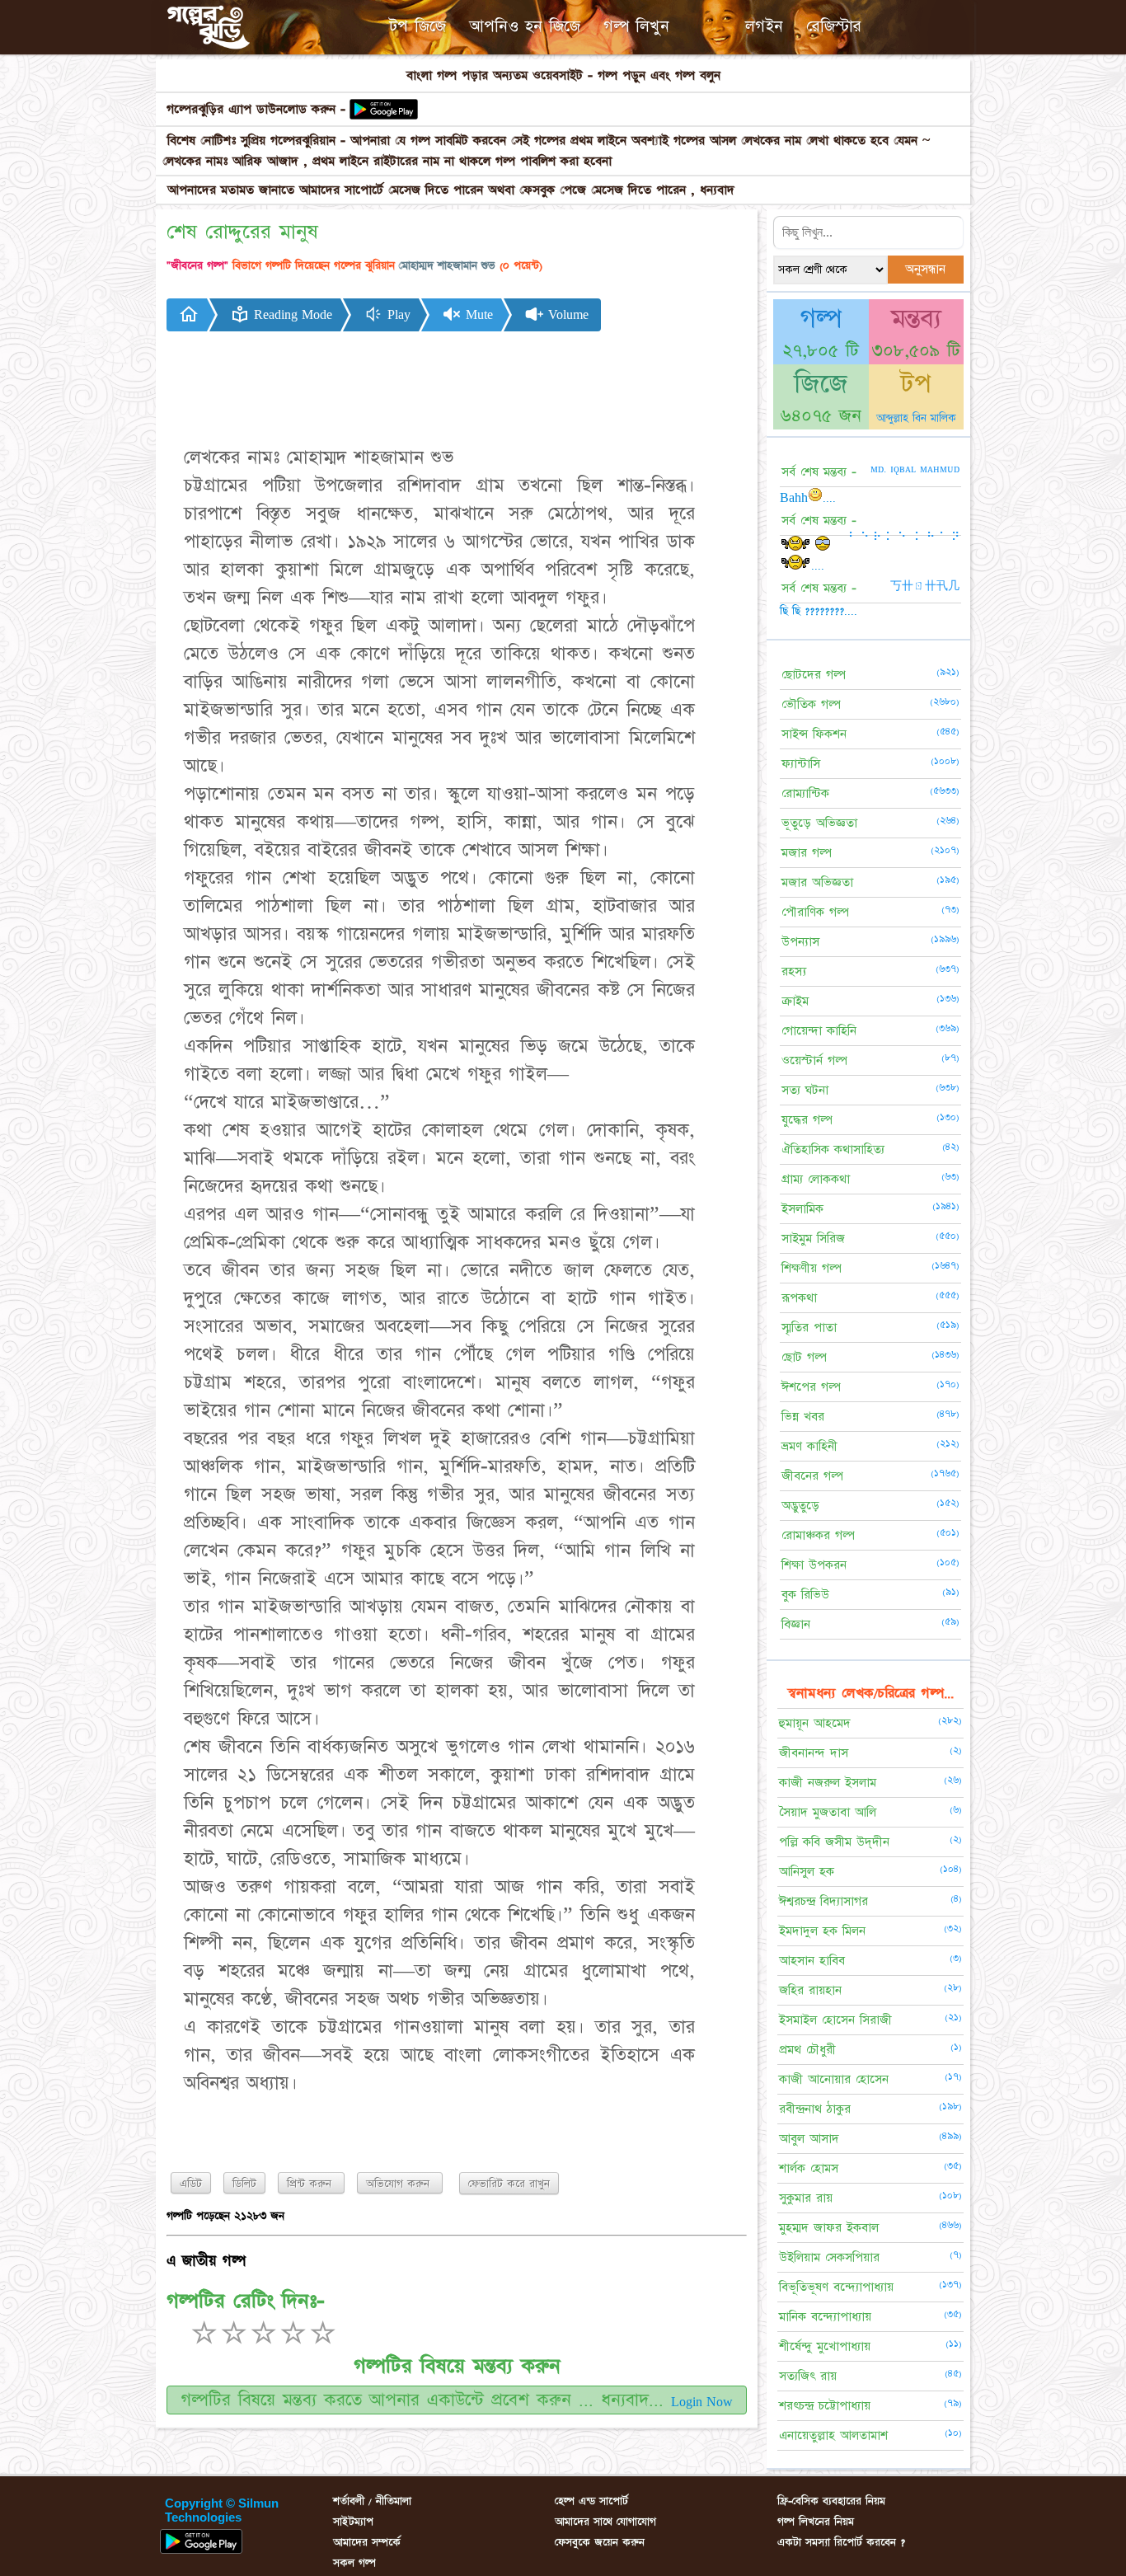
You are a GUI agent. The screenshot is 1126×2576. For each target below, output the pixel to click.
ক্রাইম (795, 1001)
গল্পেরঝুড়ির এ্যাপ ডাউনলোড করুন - (256, 109)
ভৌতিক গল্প (811, 704)
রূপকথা (799, 1298)
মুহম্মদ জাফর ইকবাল (829, 2228)
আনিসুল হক (807, 1872)
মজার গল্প (807, 853)
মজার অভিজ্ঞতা (817, 882)
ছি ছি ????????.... (819, 611)
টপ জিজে (418, 26)
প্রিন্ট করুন (311, 2184)
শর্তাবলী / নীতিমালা (372, 2501)
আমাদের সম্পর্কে (367, 2542)
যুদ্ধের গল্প (807, 1120)
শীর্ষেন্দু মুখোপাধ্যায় (825, 2346)
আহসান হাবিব (812, 1961)
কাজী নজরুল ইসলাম (828, 1783)
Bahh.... (808, 498)
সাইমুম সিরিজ (813, 1239)
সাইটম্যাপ (353, 2522)
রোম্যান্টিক (805, 793)
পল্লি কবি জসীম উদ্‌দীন (834, 1842)
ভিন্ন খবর (803, 1417)
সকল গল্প (354, 2563)
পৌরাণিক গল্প (815, 912)
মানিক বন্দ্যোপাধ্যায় (825, 2317)
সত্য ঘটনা (805, 1090)
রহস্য (794, 971)
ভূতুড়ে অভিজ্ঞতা (819, 823)
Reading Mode (291, 315)
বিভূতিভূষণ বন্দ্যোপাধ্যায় (836, 2287)
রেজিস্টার (834, 26)
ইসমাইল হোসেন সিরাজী (835, 2020)
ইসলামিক (802, 1209)
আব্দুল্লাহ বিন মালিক (916, 418)
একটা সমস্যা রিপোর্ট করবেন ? (841, 2542)
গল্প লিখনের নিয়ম (816, 2522)
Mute (477, 315)
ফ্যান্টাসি (801, 764)
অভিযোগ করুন (400, 2184)
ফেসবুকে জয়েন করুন (600, 2542)
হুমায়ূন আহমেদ (815, 1723)
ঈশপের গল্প (811, 1387)
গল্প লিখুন (636, 26)
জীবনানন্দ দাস (814, 1753)
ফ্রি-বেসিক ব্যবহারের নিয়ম (831, 2501)
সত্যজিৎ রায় (808, 2376)
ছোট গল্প (804, 1357)
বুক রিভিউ (805, 1595)
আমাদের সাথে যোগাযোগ (605, 2522)
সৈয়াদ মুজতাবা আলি (828, 1812)
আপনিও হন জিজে (525, 26)
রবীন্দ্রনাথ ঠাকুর (815, 2109)
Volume (566, 315)
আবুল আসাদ (809, 2139)
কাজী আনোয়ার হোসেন (834, 2079)
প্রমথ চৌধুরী (807, 2050)
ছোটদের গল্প (814, 675)
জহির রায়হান (810, 1990)
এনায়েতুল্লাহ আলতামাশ (833, 2435)
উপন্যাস (800, 942)
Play (397, 315)
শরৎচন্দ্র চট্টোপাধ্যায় (825, 2406)
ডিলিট (244, 2184)
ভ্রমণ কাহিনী (809, 1446)
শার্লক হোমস (809, 2168)
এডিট (191, 2184)
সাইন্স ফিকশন (814, 734)
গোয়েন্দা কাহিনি (819, 1031)
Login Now (702, 2402)
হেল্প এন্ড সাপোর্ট (591, 2501)
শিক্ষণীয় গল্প (812, 1268)
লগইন (764, 26)
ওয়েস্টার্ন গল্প (814, 1060)
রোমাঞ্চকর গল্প (818, 1535)
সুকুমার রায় (806, 2198)
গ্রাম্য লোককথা (816, 1179)
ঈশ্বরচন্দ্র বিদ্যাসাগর (823, 1901)
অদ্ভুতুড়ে (800, 1506)
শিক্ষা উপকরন (814, 1565)
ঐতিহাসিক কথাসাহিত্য (833, 1150)
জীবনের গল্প (812, 1476)
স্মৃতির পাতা (809, 1328)
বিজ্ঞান (796, 1624)
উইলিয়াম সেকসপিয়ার (829, 2257)
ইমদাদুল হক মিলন (822, 1931)
